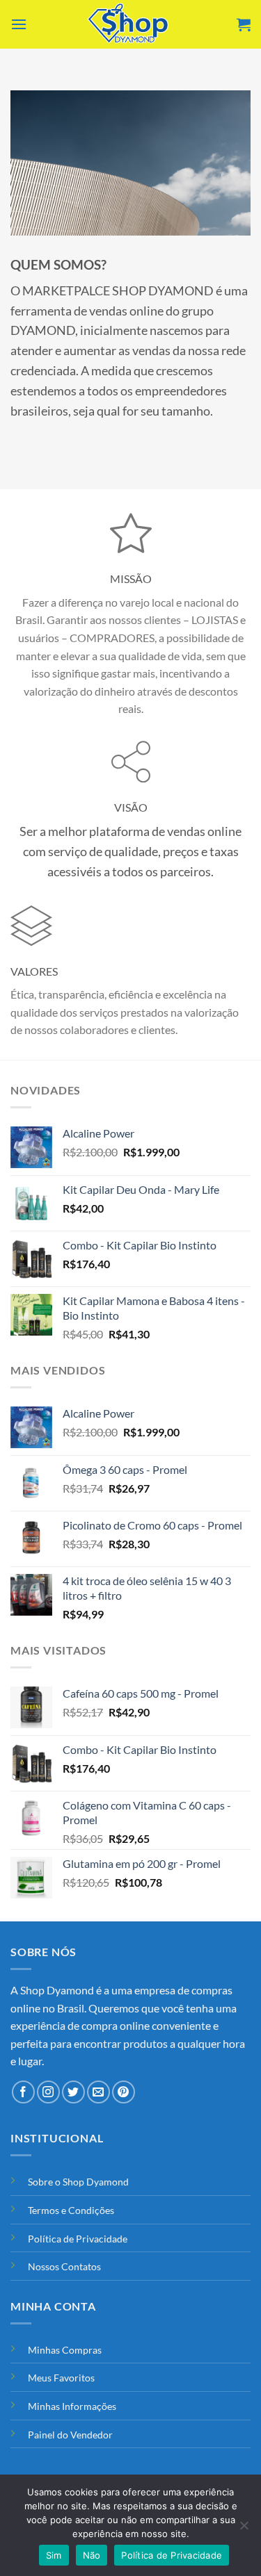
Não (92, 2555)
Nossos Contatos (64, 2266)
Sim (54, 2555)
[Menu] (19, 24)
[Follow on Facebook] (23, 2092)
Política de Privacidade (78, 2239)
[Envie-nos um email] (98, 2092)
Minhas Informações (72, 2406)
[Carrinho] (244, 24)
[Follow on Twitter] (73, 2092)
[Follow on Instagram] (48, 2092)
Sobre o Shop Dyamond (78, 2182)
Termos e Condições (71, 2210)
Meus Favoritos (61, 2378)
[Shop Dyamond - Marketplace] (131, 24)
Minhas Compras (65, 2350)
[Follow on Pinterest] (124, 2092)
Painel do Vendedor (70, 2435)
